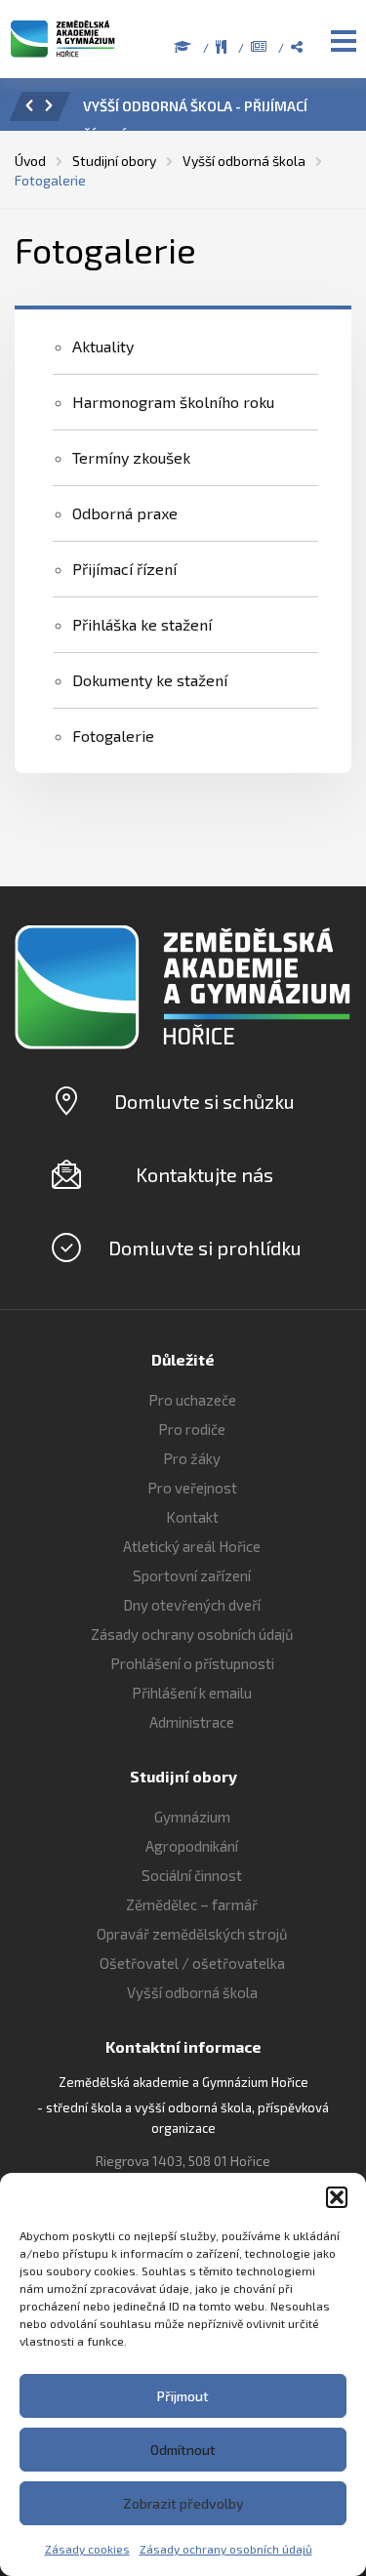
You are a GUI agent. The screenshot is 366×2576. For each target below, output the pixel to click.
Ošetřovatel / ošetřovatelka (192, 1963)
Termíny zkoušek (131, 457)
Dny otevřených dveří (192, 1605)
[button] (337, 2197)
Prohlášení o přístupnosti (192, 1663)
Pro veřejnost (192, 1488)
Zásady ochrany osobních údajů (226, 2549)
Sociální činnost (192, 1875)
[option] (210, 111)
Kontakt (192, 1517)
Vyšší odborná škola (192, 1992)
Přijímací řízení (124, 569)
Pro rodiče (192, 1429)
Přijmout (183, 2396)
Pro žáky (192, 1458)
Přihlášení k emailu (192, 1693)
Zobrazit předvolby (183, 2503)
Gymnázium (192, 1817)
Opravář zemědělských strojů (192, 1934)
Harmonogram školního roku (173, 402)
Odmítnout (183, 2450)
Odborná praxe (125, 513)
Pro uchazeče (192, 1400)
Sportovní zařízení (192, 1575)
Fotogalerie (113, 736)
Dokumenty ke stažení (150, 680)
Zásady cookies (87, 2549)
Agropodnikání (192, 1846)
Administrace (192, 1722)
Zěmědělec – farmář (192, 1904)
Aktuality (103, 346)
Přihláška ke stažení (142, 624)
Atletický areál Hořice (192, 1546)
